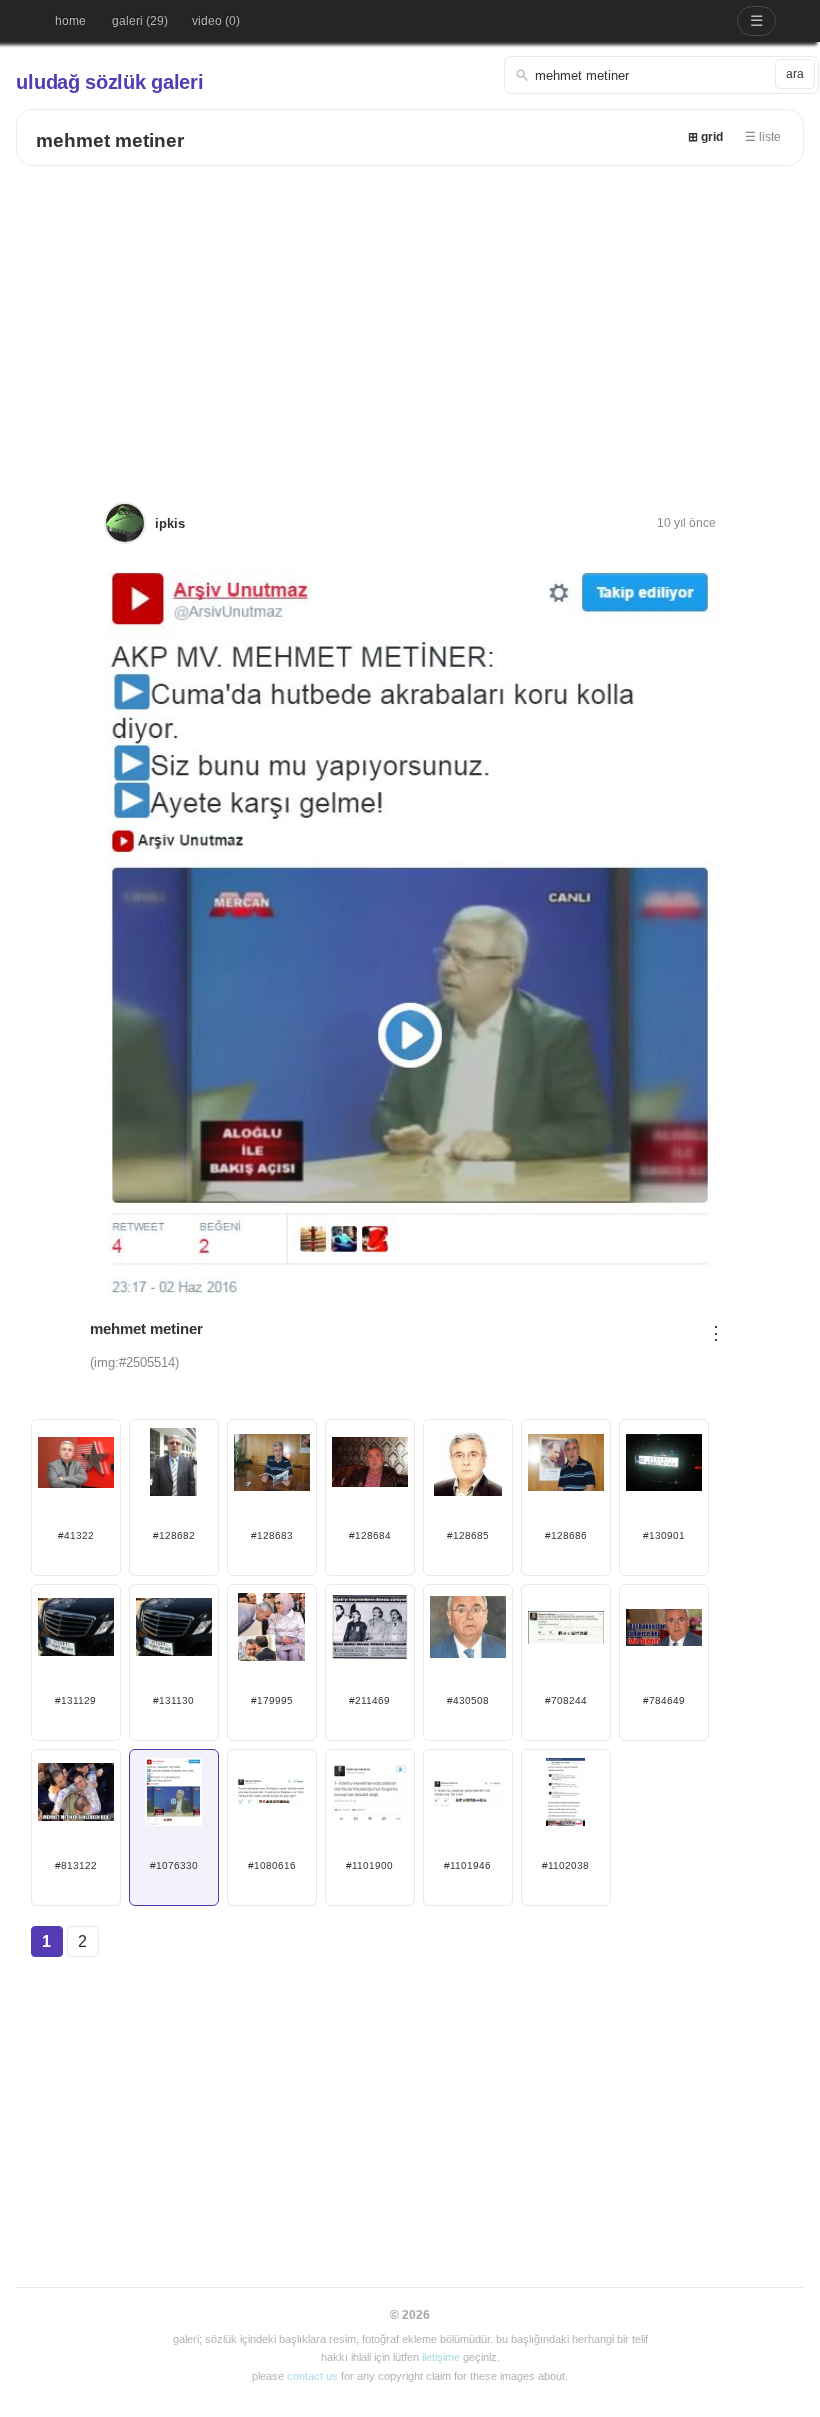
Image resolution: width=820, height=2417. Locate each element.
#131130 (173, 1700)
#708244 (566, 1700)
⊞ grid (705, 137)
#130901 (664, 1535)
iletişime (441, 2357)
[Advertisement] (410, 316)
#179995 (272, 1700)
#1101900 (369, 1865)
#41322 (76, 1535)
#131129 (75, 1700)
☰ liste (763, 137)
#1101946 (467, 1865)
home (70, 21)
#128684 (370, 1535)
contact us (312, 2376)
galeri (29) (140, 21)
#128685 (468, 1535)
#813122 (76, 1865)
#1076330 (174, 1865)
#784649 (664, 1700)
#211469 (369, 1700)
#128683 (272, 1535)
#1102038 (565, 1865)
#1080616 (272, 1865)
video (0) (216, 21)
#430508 (468, 1700)
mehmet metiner (110, 140)
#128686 (566, 1535)
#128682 (174, 1535)
